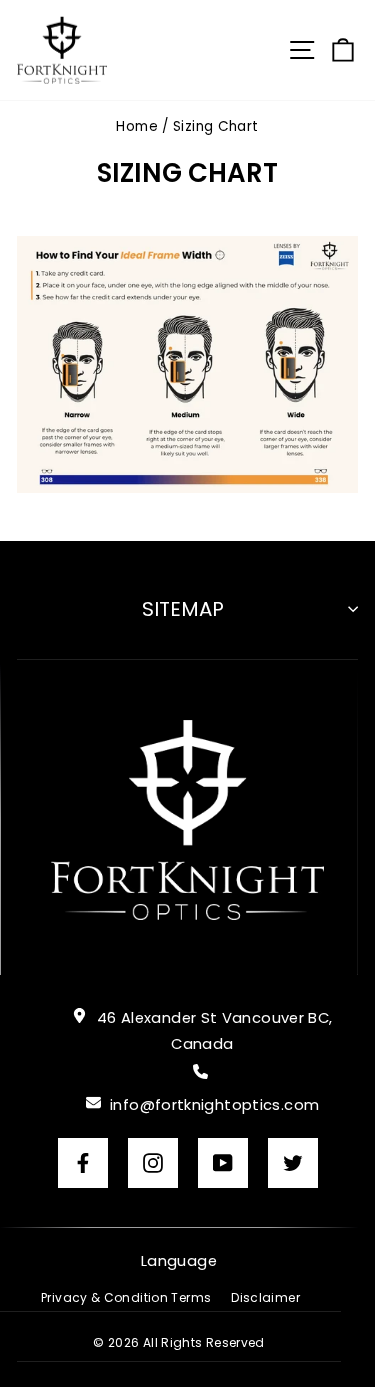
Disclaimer (265, 1297)
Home (136, 126)
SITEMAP (183, 609)
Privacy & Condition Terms (126, 1297)
